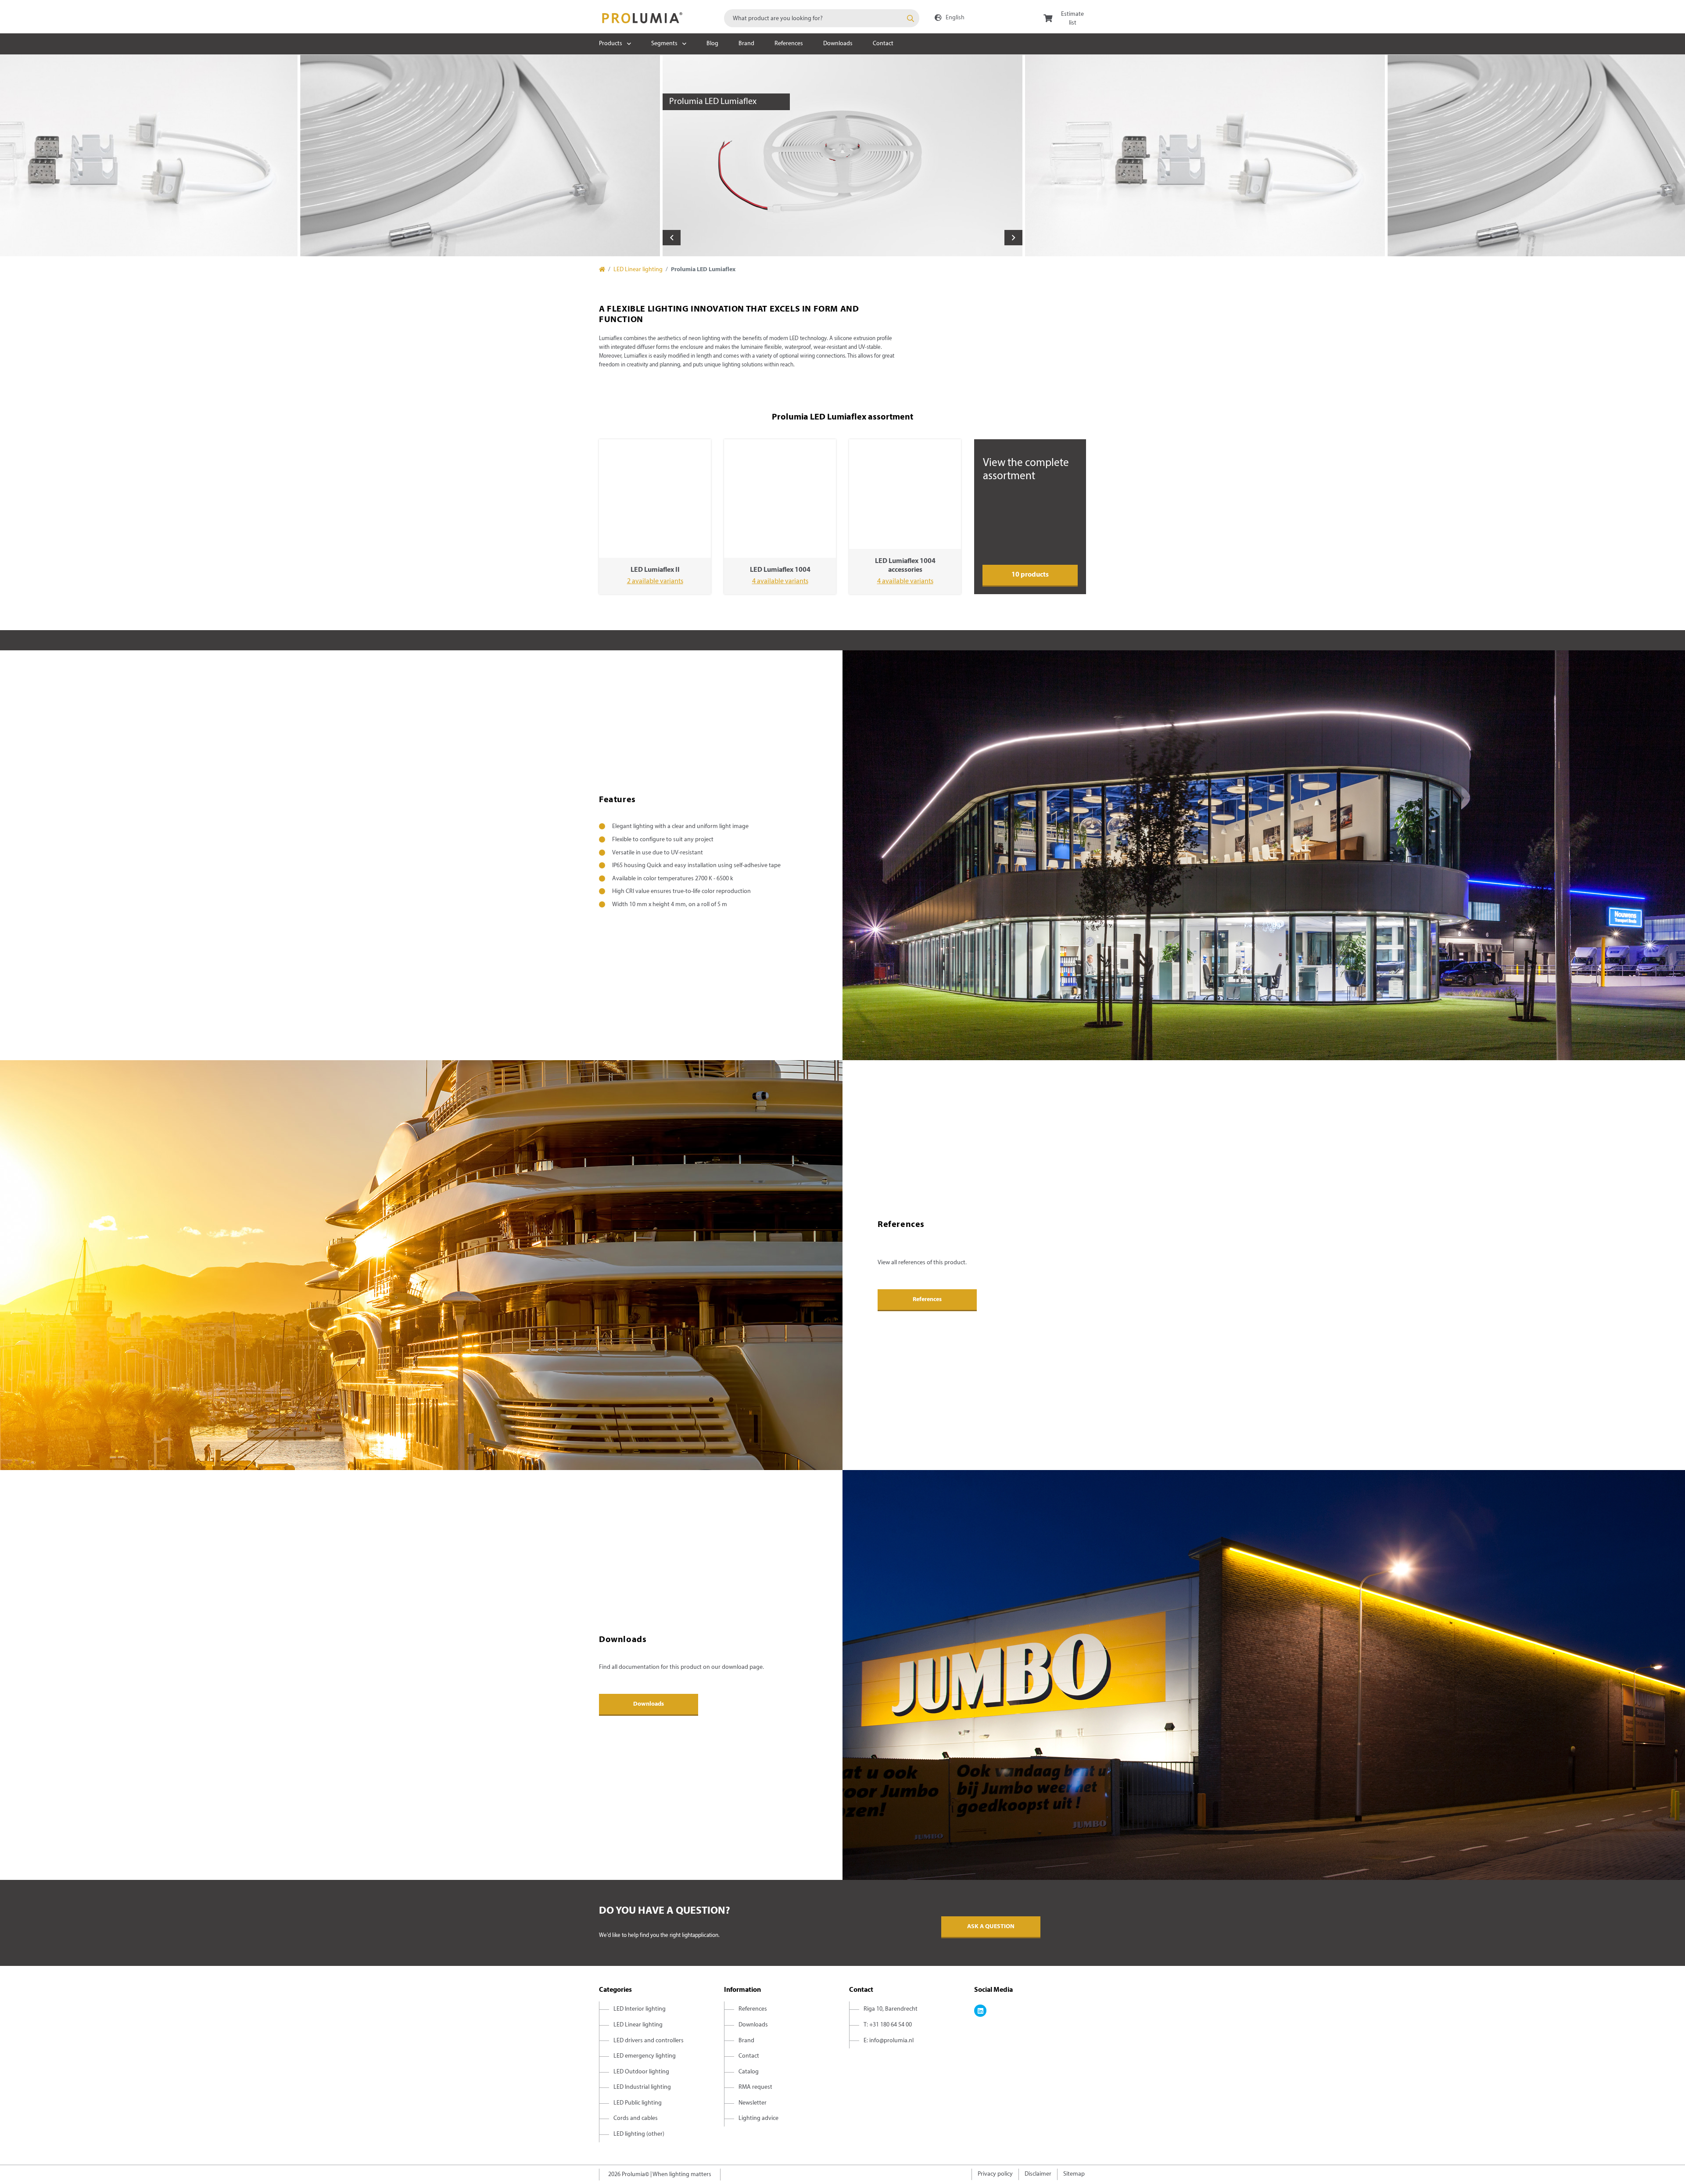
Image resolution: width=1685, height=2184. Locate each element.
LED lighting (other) (639, 2134)
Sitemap (1074, 2174)
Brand (746, 44)
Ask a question (991, 1927)
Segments (664, 44)
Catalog (749, 2072)
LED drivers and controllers (649, 2041)
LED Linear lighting (638, 270)
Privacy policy (995, 2174)
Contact (883, 44)
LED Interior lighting (640, 2009)
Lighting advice (758, 2118)
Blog (712, 44)
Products (611, 44)
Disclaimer (1038, 2174)
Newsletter (753, 2103)
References (789, 44)
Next (1013, 238)
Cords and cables (636, 2118)
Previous (672, 238)
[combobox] (822, 18)
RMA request (755, 2087)
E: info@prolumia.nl (889, 2041)
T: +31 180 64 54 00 (888, 2025)
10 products (1030, 575)
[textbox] (822, 18)
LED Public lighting (638, 2103)
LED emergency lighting (645, 2056)
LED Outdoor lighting (641, 2072)
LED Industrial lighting (642, 2087)
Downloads (838, 44)
